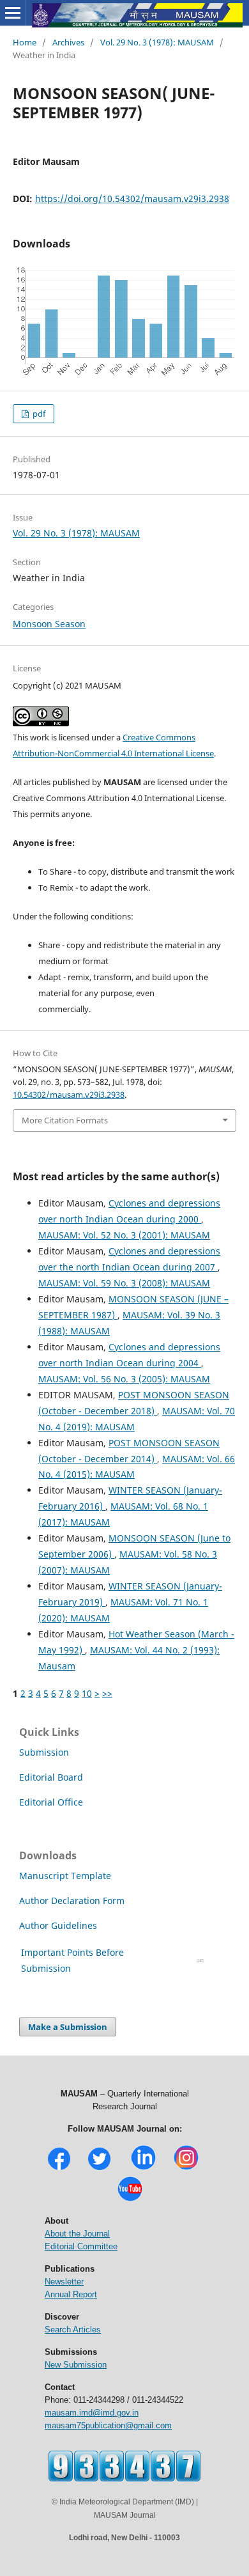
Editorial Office (51, 1802)
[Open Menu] (13, 13)
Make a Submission (68, 2027)
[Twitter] (99, 2168)
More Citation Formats (65, 1120)
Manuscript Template (65, 1876)
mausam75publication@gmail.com (108, 2425)
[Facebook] (59, 2168)
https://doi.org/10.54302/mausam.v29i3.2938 (132, 199)
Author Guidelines (59, 1925)
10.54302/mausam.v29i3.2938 (69, 1095)
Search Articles (73, 2330)
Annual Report (71, 2294)
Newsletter (64, 2282)
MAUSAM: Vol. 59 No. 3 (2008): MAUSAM (124, 1283)
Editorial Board (51, 1777)
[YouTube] (130, 2200)
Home (25, 42)
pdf (38, 414)
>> (107, 1693)
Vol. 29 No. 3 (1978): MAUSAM (157, 42)
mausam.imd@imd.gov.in (92, 2413)
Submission (44, 1752)
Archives (68, 42)
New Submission (76, 2365)
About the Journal (77, 2234)
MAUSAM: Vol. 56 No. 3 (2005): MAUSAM (124, 1379)
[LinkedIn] (143, 2168)
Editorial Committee (81, 2246)
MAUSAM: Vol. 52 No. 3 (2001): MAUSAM (124, 1235)
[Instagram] (186, 2168)
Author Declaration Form (72, 1901)
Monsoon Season (49, 624)
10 (87, 1693)
